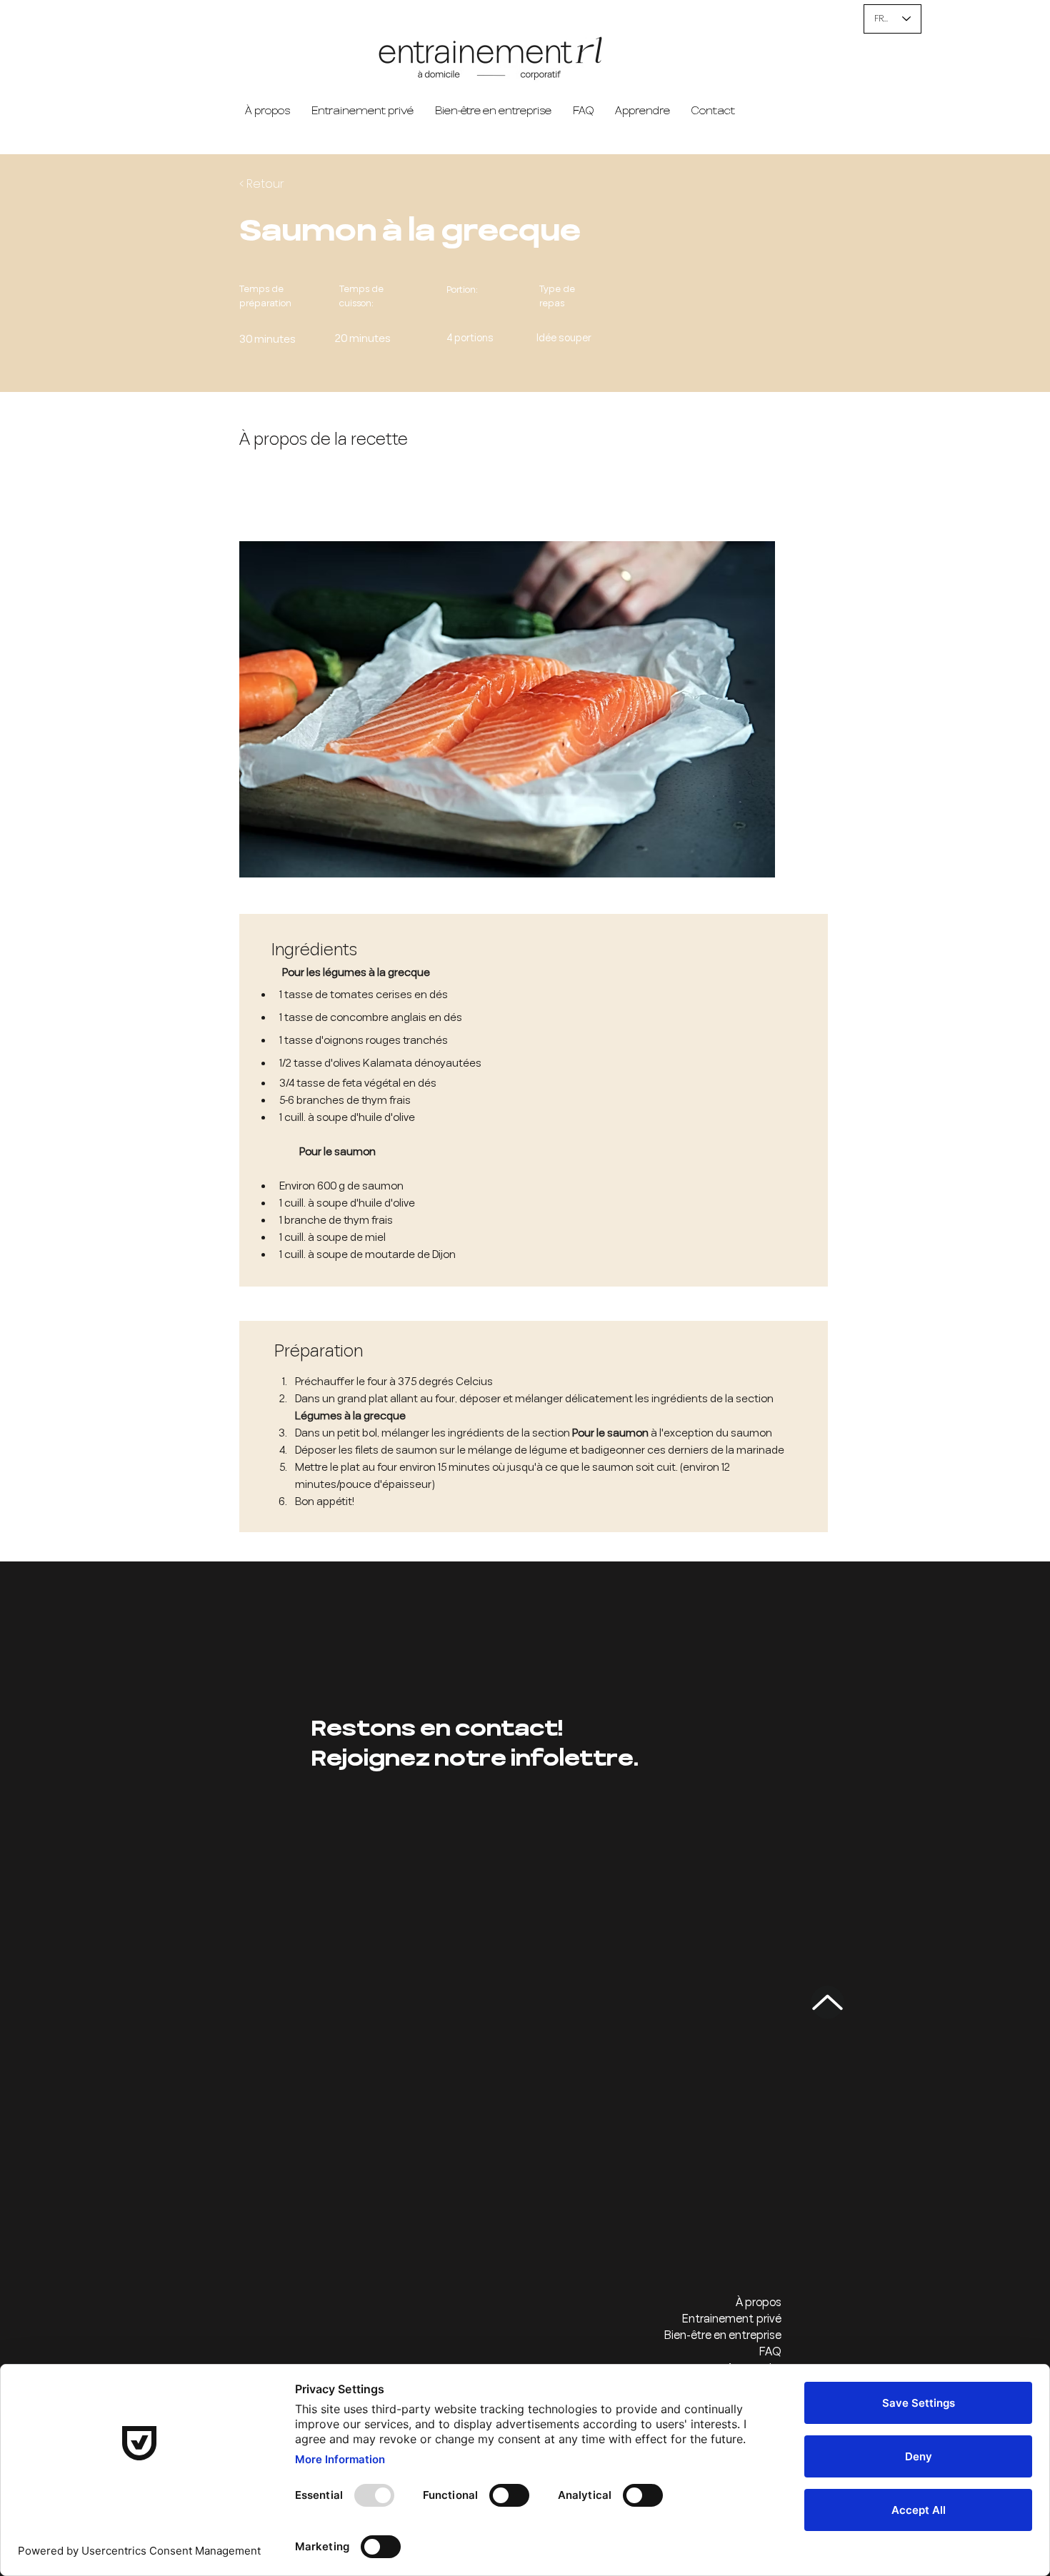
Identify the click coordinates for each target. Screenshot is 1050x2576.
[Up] (827, 2002)
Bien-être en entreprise (722, 2336)
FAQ (770, 2352)
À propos (759, 2303)
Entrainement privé (731, 2319)
